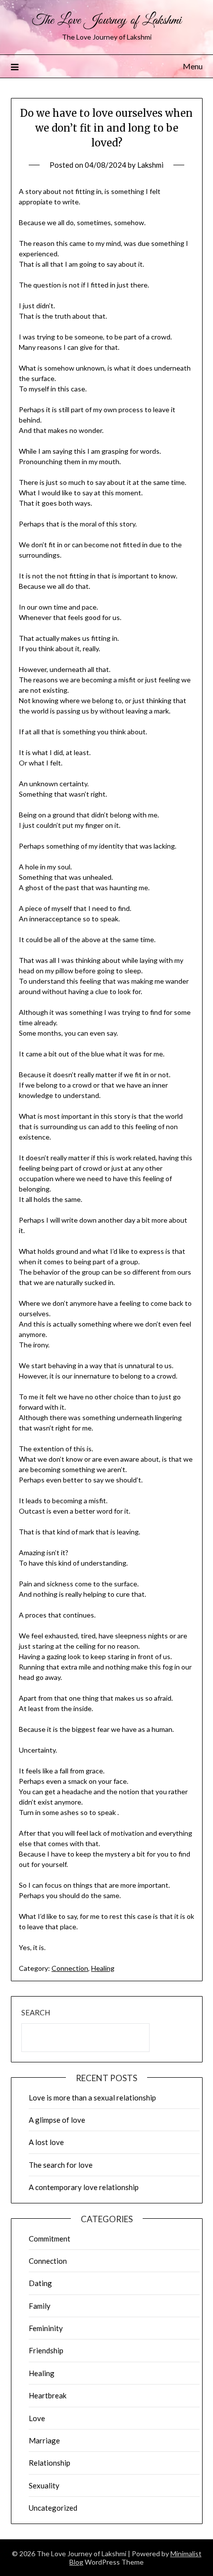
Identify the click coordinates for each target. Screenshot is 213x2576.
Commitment (50, 2239)
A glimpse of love (57, 2120)
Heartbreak (48, 2395)
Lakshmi (150, 165)
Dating (40, 2283)
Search (36, 2012)
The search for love (61, 2165)
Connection (70, 1968)
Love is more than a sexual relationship (92, 2098)
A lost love (46, 2142)
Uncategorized (53, 2508)
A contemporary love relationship (84, 2187)
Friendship (46, 2350)
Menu (193, 66)
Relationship (50, 2463)
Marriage (44, 2440)
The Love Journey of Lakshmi (106, 21)
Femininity (46, 2328)
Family (40, 2306)
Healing (103, 1968)
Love (37, 2418)
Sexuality (44, 2485)
